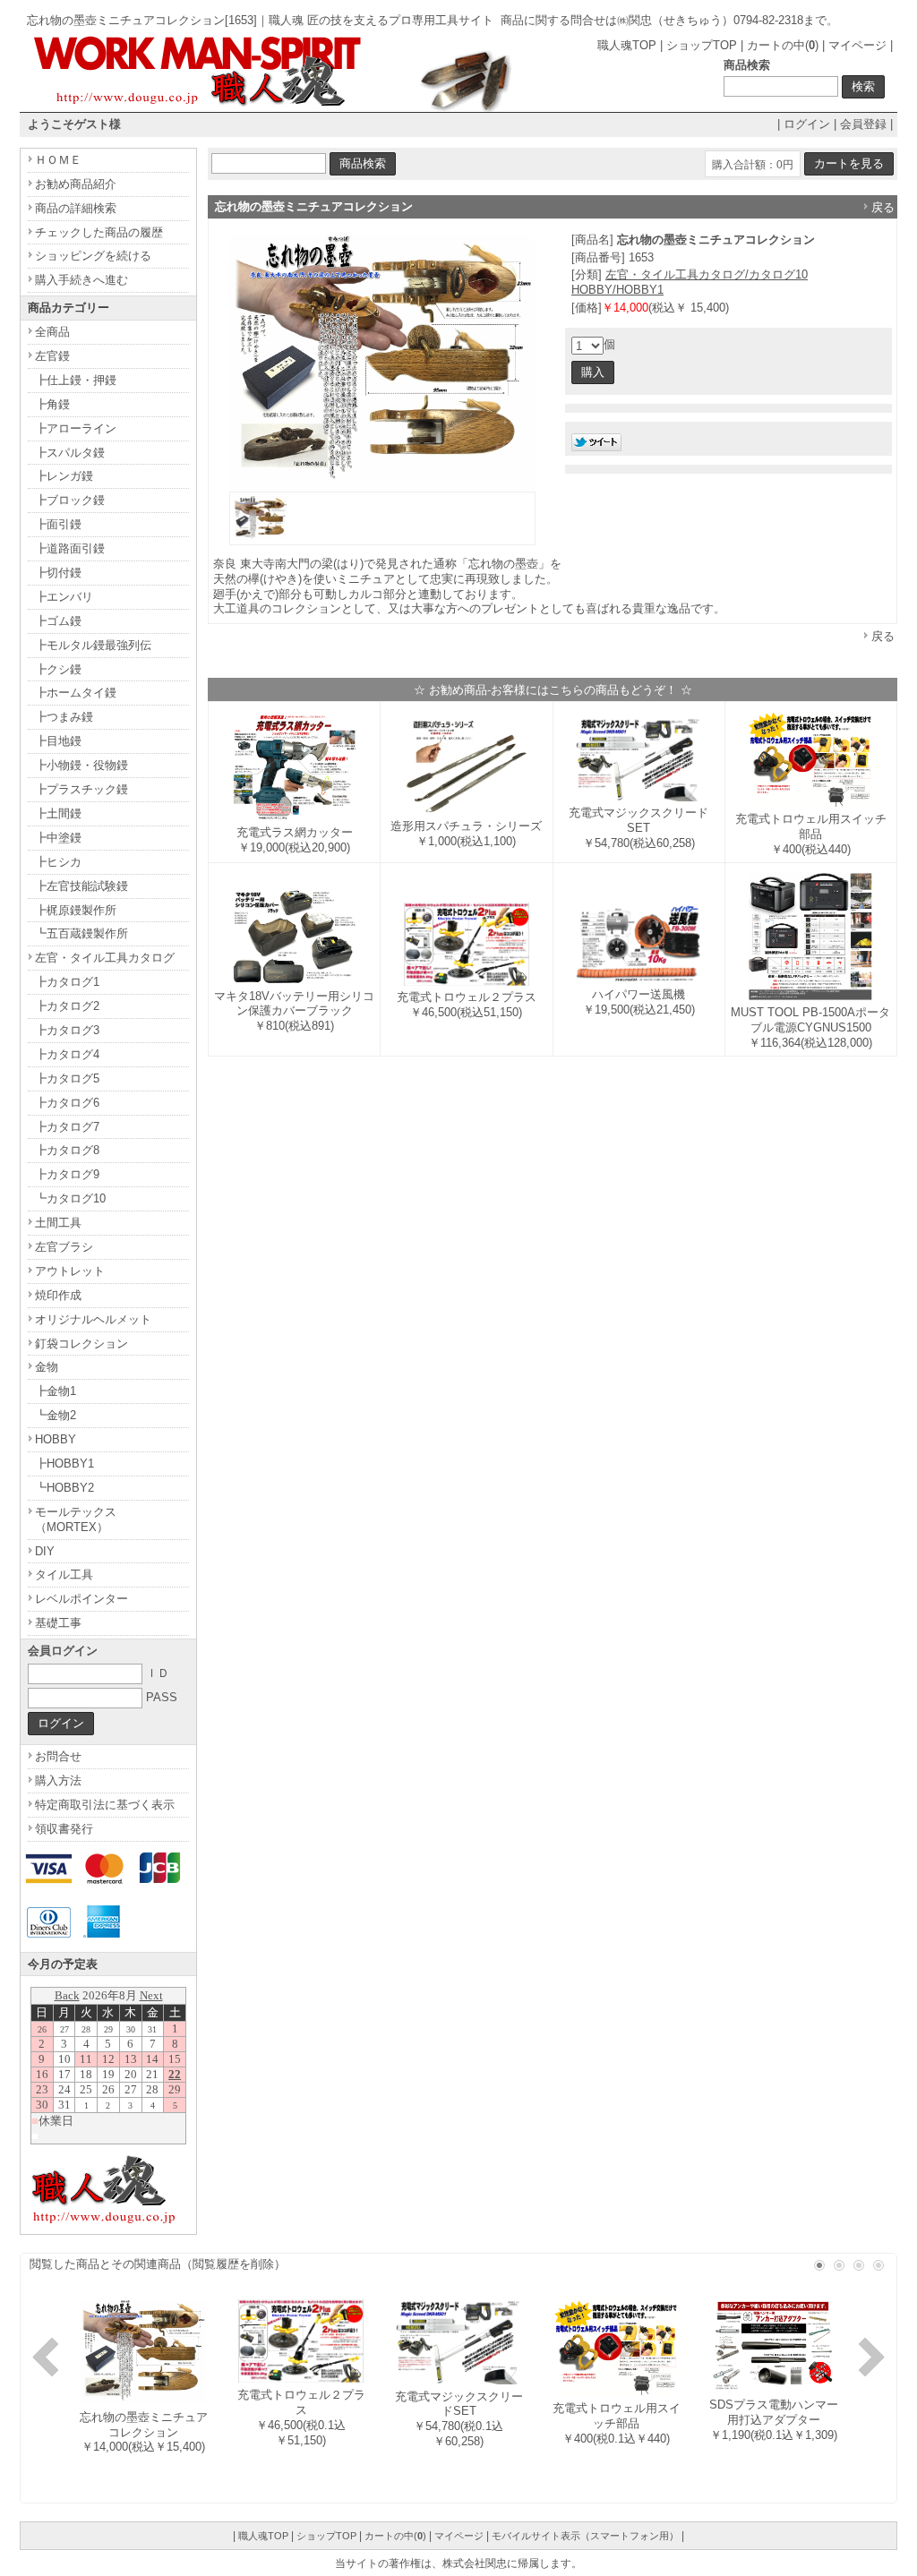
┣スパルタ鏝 (70, 453)
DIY (45, 1551)
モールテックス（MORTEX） (76, 1519)
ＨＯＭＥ (58, 160)
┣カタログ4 (67, 1054)
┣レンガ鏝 (64, 476)
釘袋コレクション (81, 1344)
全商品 (52, 332)
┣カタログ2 (67, 1006)
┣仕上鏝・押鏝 (76, 380)
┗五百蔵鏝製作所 (81, 933)
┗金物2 (56, 1415)
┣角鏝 (52, 404)
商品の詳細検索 (76, 208)
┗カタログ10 (70, 1198)
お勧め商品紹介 (76, 184)
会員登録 (863, 124)
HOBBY (56, 1439)
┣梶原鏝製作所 (76, 910)
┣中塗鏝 (58, 838)
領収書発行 (64, 1829)
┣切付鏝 (58, 573)
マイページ (857, 45)
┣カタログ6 (67, 1103)
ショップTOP (702, 45)
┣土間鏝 (58, 813)
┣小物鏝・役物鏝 (81, 765)
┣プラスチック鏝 (81, 789)
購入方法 (58, 1780)
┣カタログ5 (67, 1078)
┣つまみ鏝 (64, 717)
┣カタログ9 (67, 1174)
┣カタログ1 (67, 982)
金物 (47, 1367)
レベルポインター (81, 1599)
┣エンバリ (64, 597)
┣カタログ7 (67, 1127)
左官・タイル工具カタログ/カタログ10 (707, 274)
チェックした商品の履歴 (99, 232)
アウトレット (70, 1271)
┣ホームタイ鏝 (76, 693)
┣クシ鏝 (58, 669)
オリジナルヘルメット (93, 1319)
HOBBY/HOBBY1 (617, 290)
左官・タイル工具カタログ (105, 958)
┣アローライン (76, 428)
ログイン (807, 124)
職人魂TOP (627, 45)
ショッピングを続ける (93, 256)
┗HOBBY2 (64, 1488)
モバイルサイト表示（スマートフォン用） (585, 2536)
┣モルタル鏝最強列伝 (93, 645)
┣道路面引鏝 (70, 548)
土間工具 (58, 1223)
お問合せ (58, 1756)
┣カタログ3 (67, 1030)
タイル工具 (64, 1575)
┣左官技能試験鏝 (81, 886)
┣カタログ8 (67, 1150)
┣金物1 (56, 1391)
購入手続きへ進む (81, 280)
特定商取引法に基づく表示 (105, 1805)
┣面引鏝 (58, 524)
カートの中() (783, 45)
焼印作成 (58, 1295)
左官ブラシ (64, 1247)
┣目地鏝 (58, 741)
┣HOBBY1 (64, 1463)
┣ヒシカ (58, 862)
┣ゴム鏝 (58, 621)
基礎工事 (58, 1623)
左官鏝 (52, 356)
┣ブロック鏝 (70, 500)
